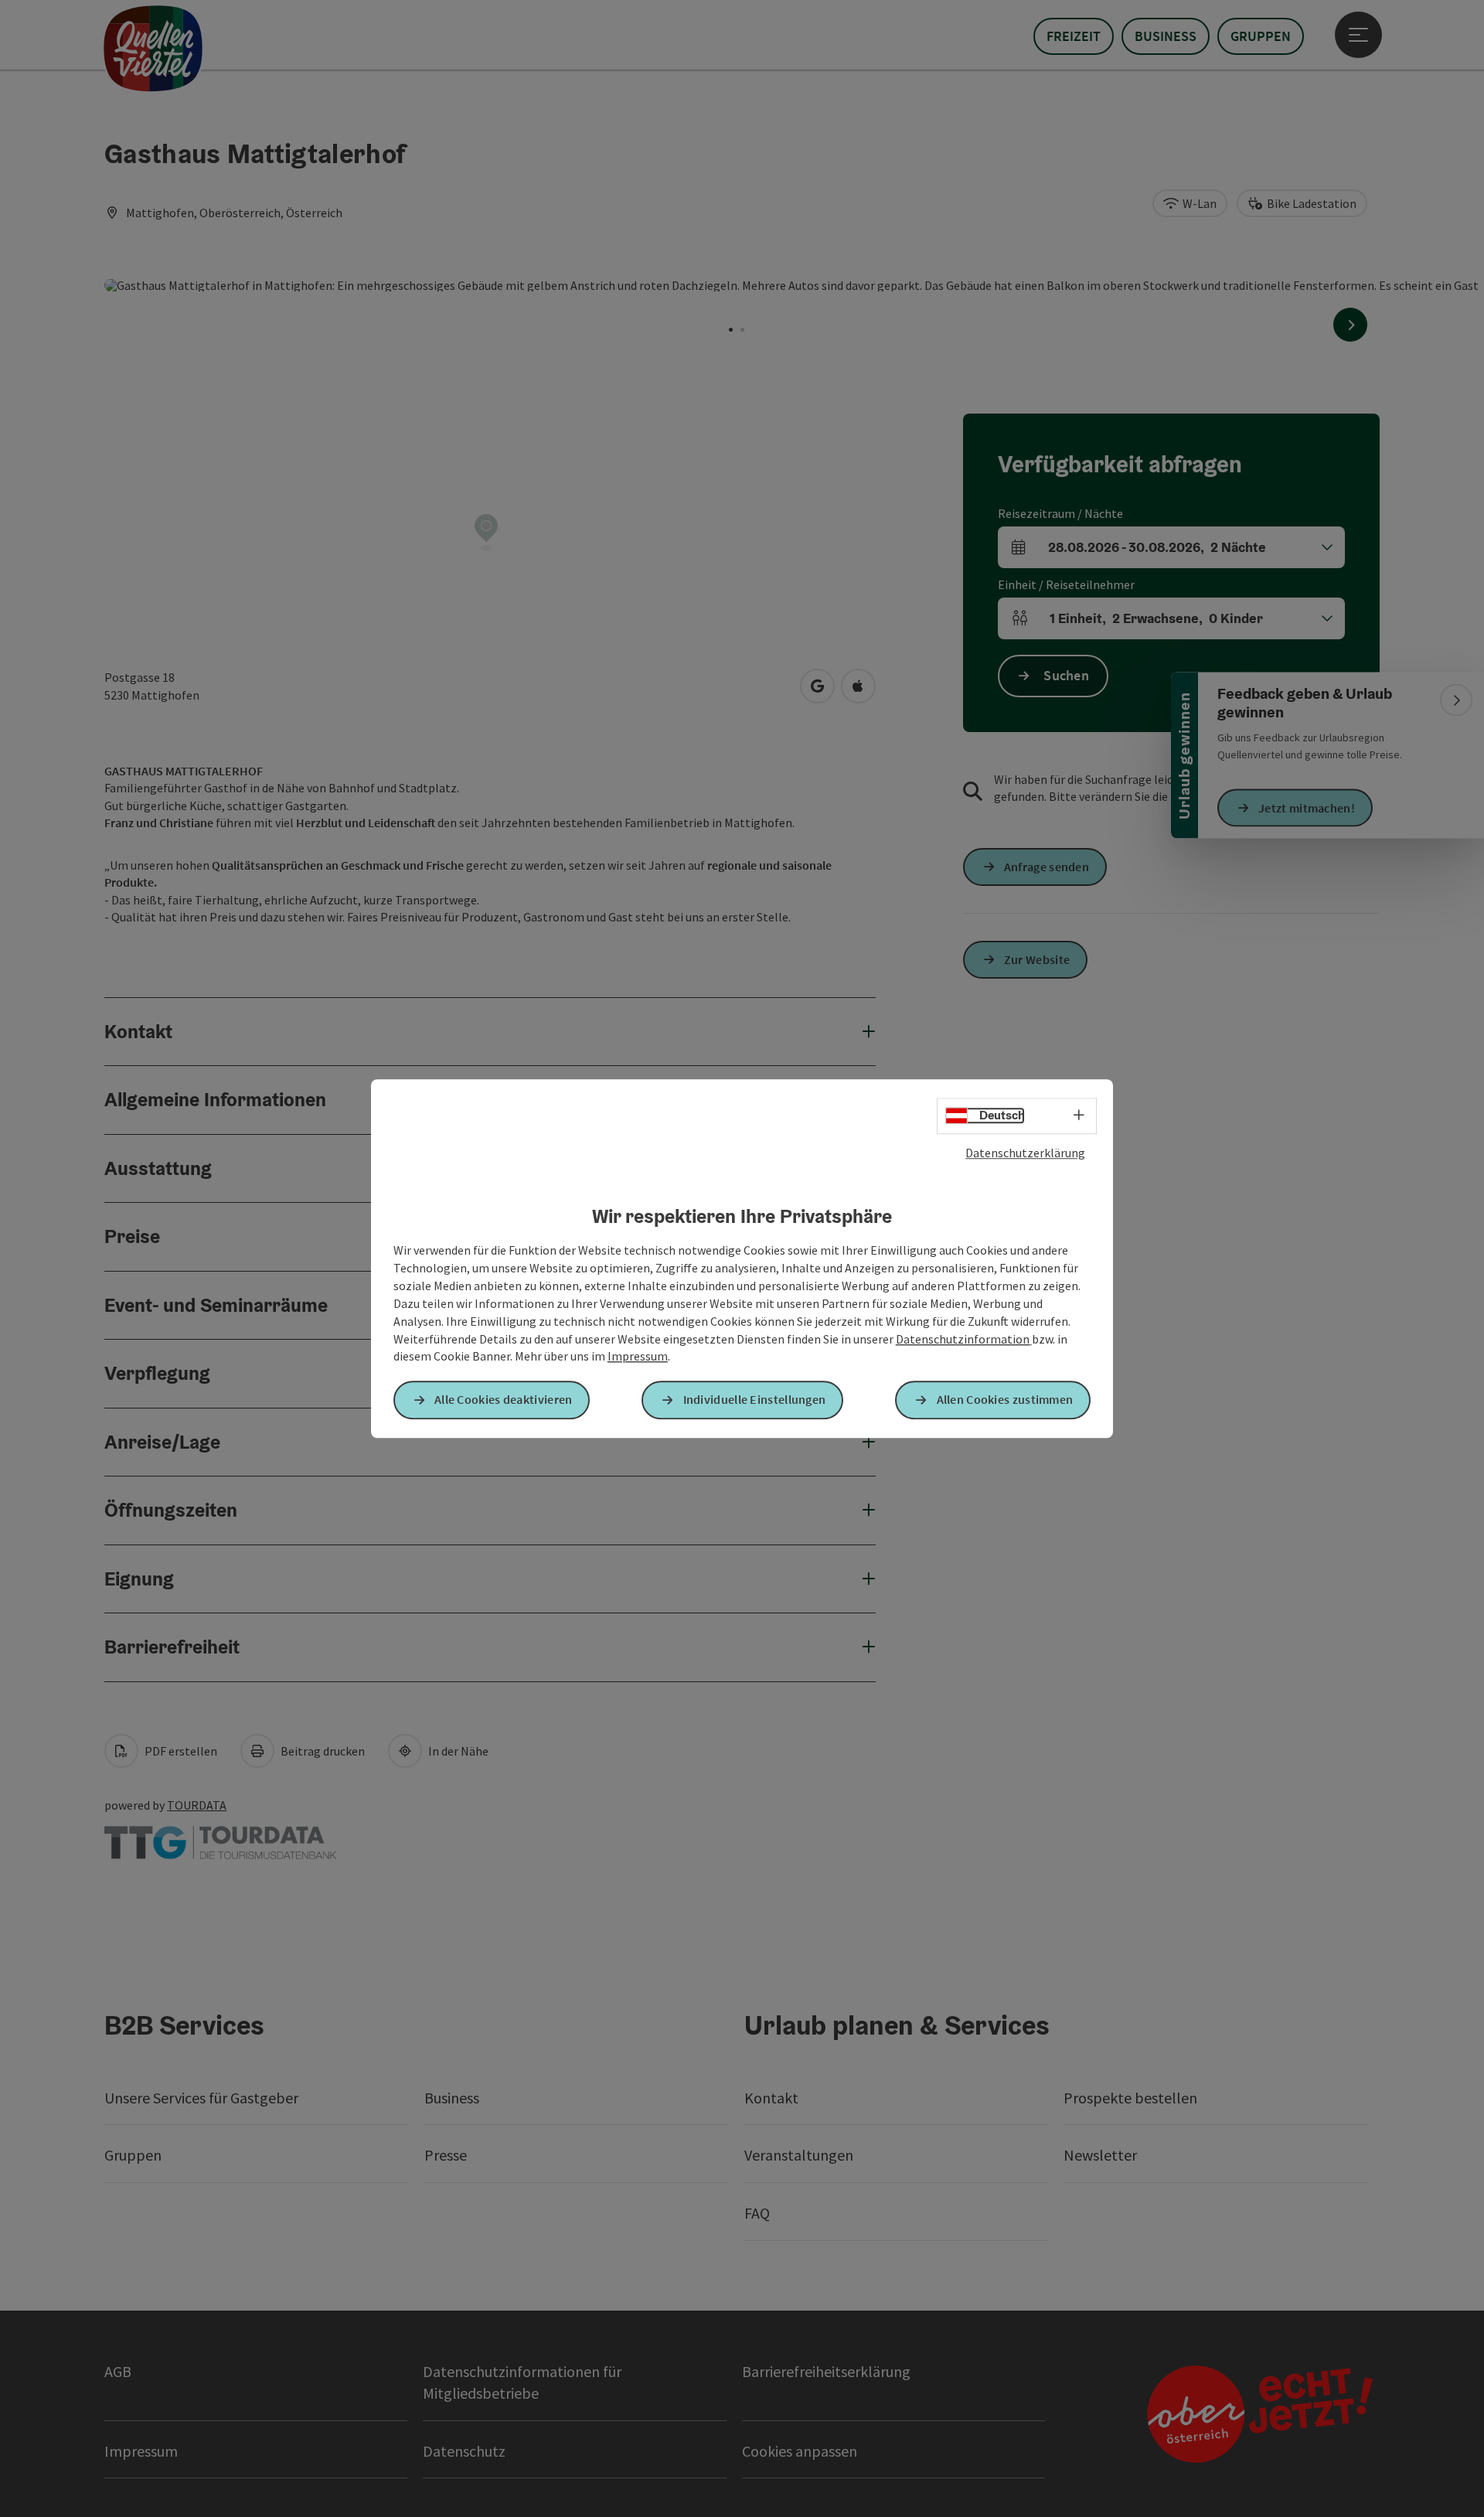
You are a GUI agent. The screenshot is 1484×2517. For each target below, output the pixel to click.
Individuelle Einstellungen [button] (755, 1400)
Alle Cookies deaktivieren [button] (504, 1400)
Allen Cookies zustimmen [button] (1005, 1400)
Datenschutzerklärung (1025, 1153)
